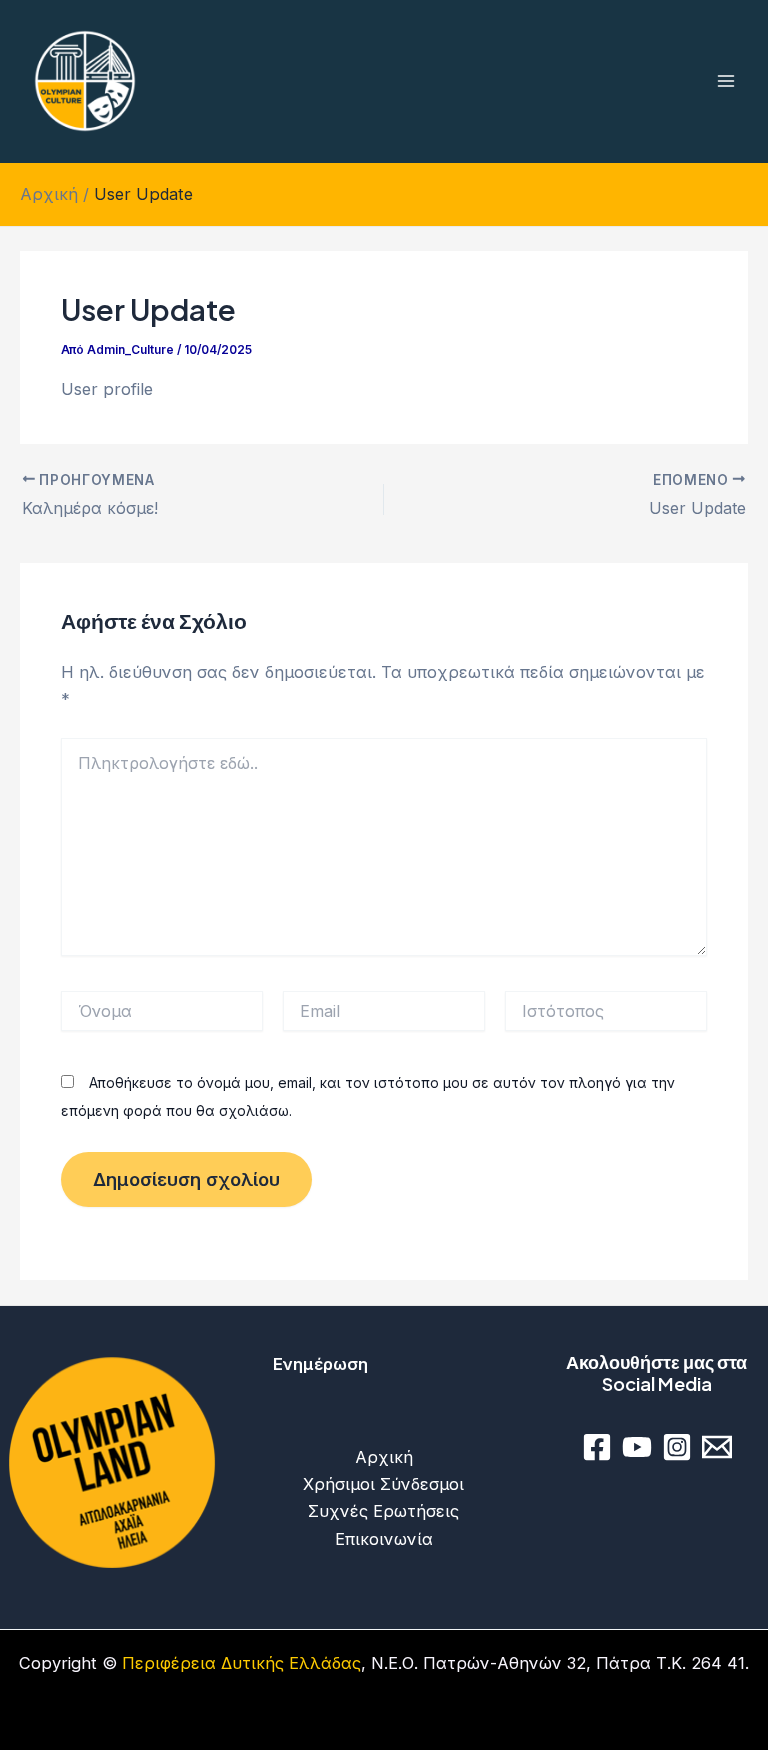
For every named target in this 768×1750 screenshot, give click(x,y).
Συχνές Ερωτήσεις (383, 1511)
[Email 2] (717, 1447)
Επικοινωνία (384, 1539)
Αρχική (384, 1457)
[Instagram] (677, 1447)
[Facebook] (597, 1447)
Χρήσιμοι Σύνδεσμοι (383, 1484)
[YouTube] (637, 1447)
